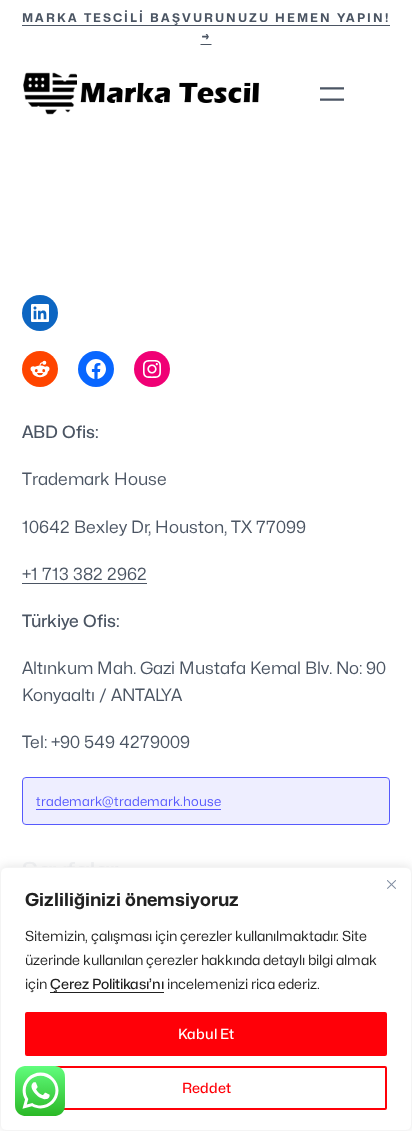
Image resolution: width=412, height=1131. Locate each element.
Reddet (206, 1087)
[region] (206, 999)
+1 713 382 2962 (84, 574)
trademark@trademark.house (128, 801)
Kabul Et (206, 1033)
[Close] (391, 884)
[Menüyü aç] (332, 94)
